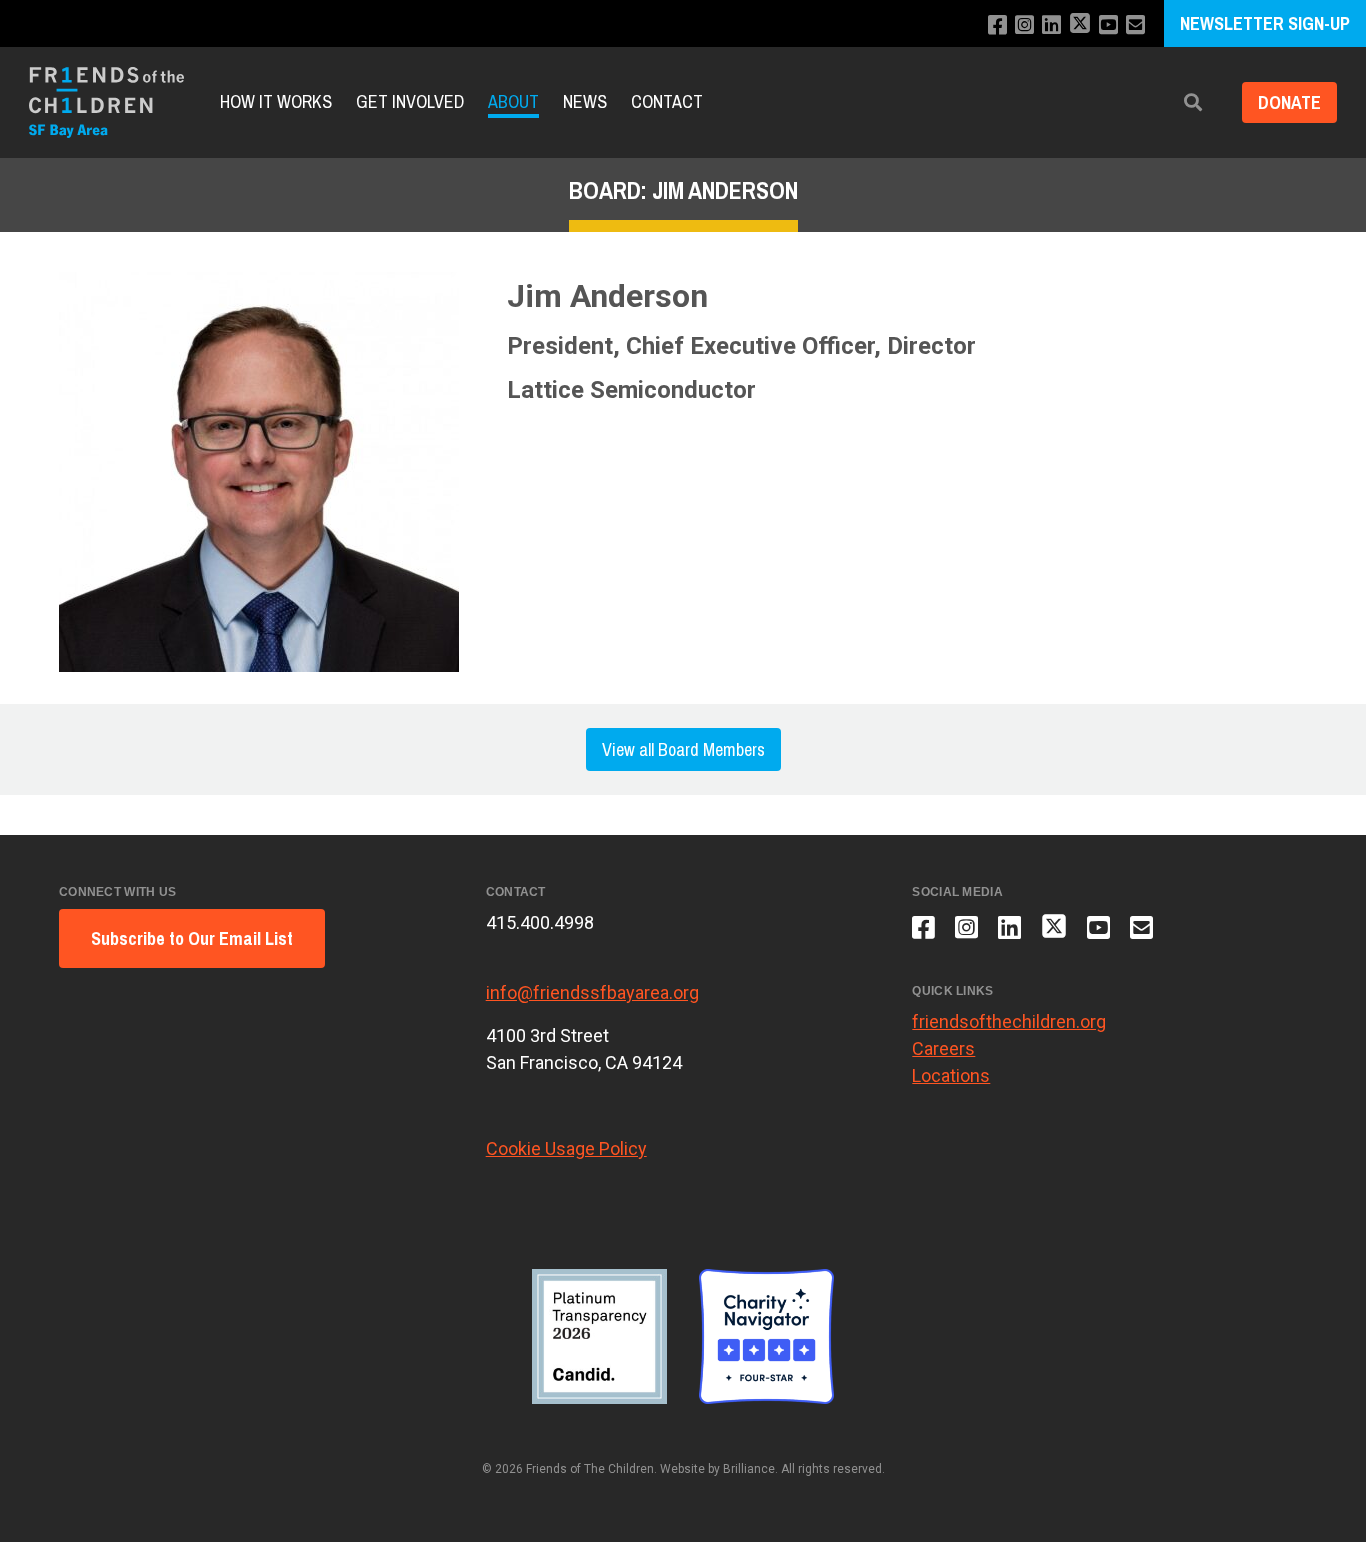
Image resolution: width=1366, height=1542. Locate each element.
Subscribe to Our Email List (192, 938)
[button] (1193, 102)
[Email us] (1135, 25)
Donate (1289, 102)
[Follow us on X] (1080, 25)
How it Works (276, 102)
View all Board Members (683, 749)
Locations (951, 1075)
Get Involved (410, 102)
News (585, 102)
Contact (667, 102)
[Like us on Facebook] (997, 25)
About (513, 102)
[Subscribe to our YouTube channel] (1108, 25)
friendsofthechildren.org (1009, 1021)
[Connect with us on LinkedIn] (1051, 25)
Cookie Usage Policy (566, 1148)
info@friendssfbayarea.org (592, 992)
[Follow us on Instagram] (1024, 25)
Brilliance (749, 1469)
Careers (943, 1048)
